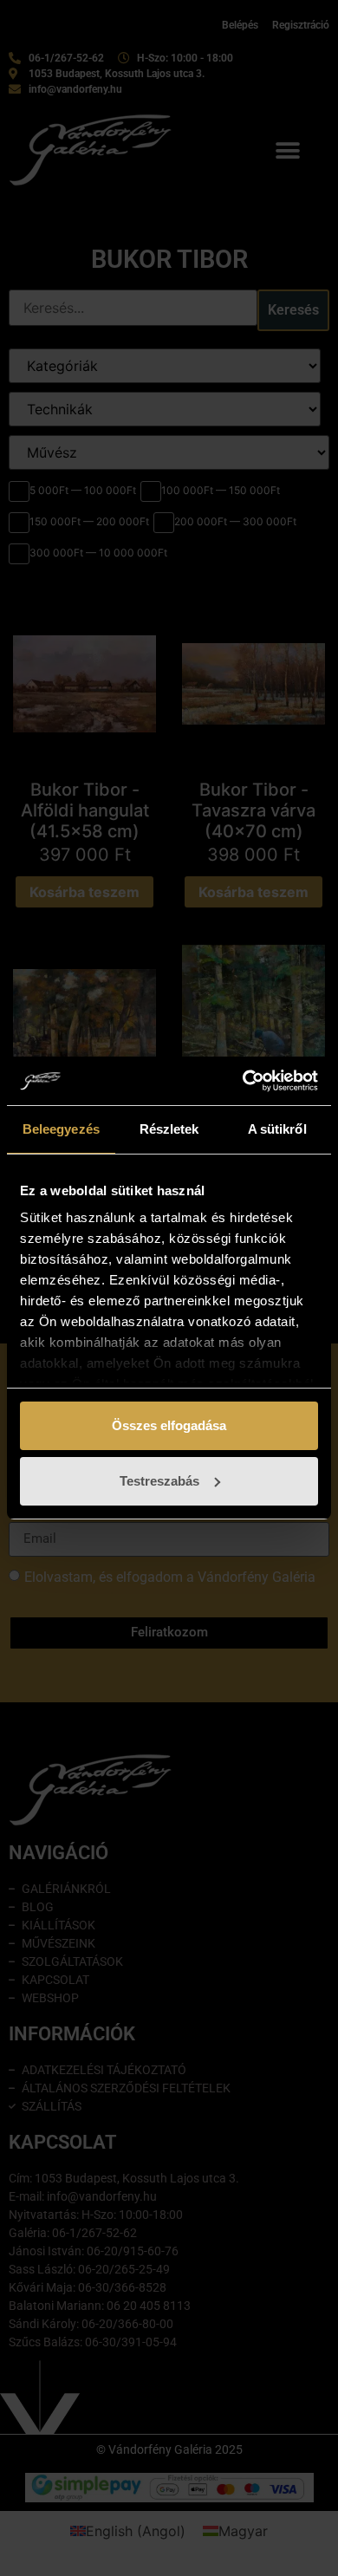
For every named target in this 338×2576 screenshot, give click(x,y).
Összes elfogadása (169, 1425)
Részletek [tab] (169, 1129)
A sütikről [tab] (277, 1129)
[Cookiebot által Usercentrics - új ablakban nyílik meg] (243, 1081)
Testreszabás (159, 1481)
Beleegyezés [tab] (61, 1129)
